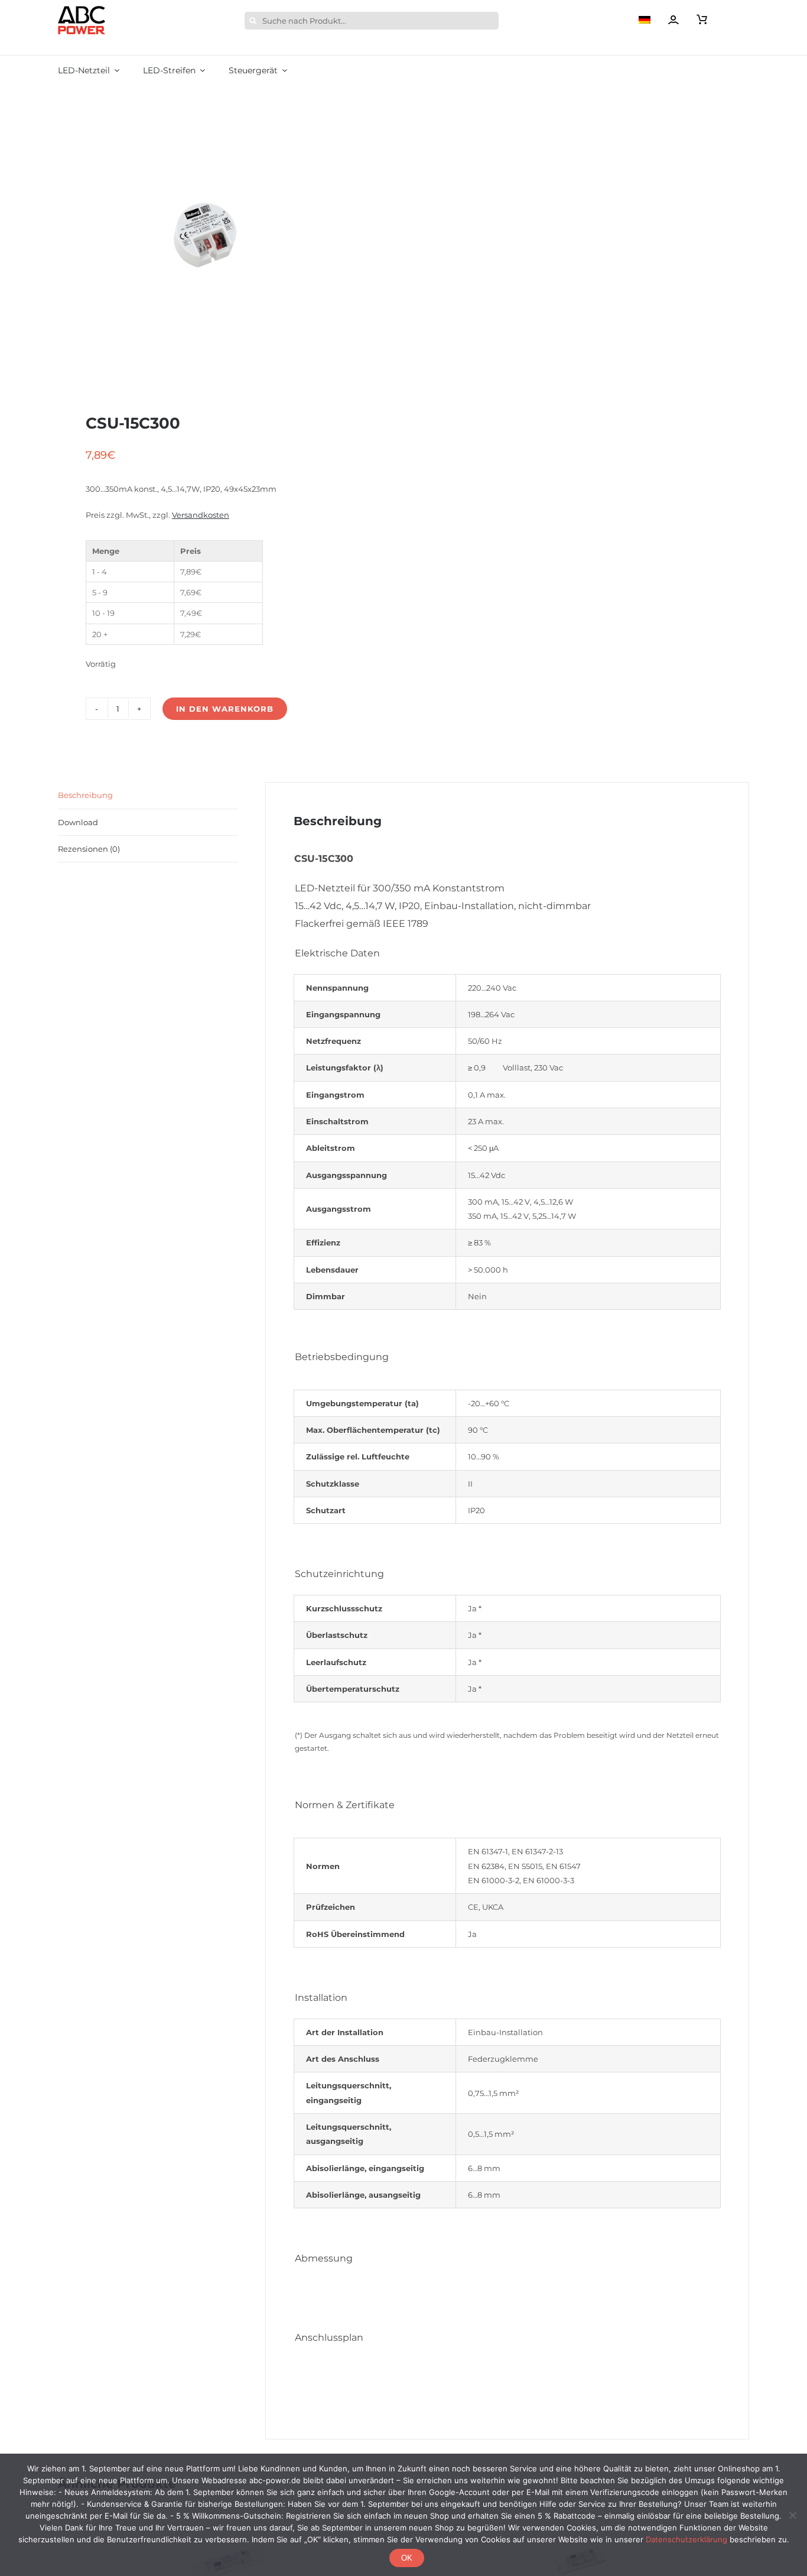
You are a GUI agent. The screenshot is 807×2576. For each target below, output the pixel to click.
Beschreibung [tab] (85, 795)
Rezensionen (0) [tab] (89, 849)
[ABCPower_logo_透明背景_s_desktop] (82, 9)
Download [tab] (78, 822)
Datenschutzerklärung (686, 2539)
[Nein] (792, 2515)
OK (407, 2558)
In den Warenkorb (225, 709)
